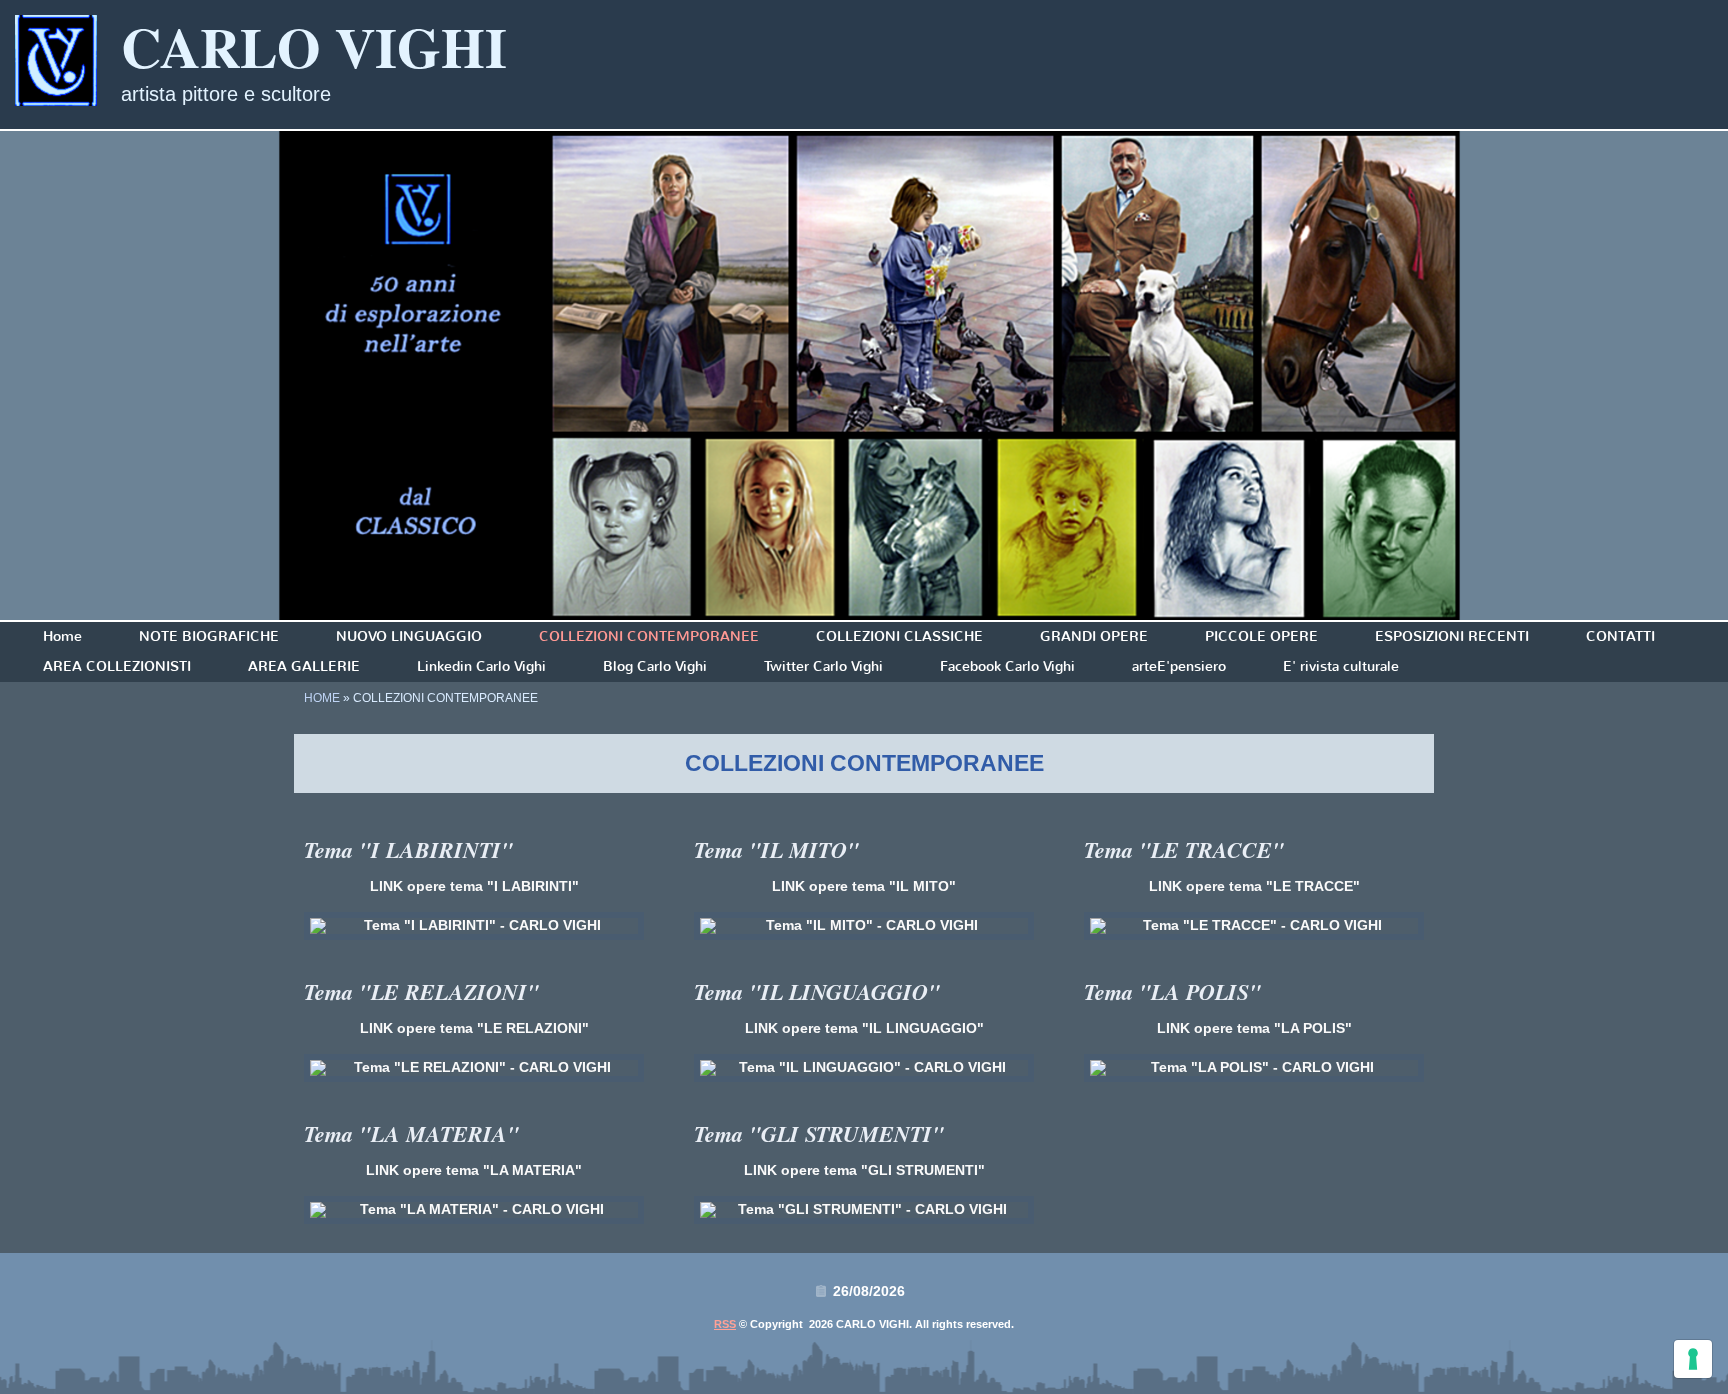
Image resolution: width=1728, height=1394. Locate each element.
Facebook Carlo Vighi (1007, 666)
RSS (725, 1324)
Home (62, 636)
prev (56, 376)
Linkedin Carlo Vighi (481, 666)
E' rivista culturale (1341, 666)
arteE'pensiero (1179, 666)
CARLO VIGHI (314, 46)
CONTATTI (1620, 636)
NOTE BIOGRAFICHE (209, 636)
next (1672, 376)
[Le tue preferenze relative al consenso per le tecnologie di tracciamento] (1693, 1359)
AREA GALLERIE (304, 666)
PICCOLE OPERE (1261, 636)
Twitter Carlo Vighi (823, 666)
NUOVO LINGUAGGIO (409, 636)
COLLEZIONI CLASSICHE (899, 636)
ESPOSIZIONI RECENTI (1452, 636)
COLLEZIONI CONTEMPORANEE (649, 636)
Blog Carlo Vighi (655, 666)
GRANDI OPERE (1094, 636)
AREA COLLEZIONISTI (117, 666)
